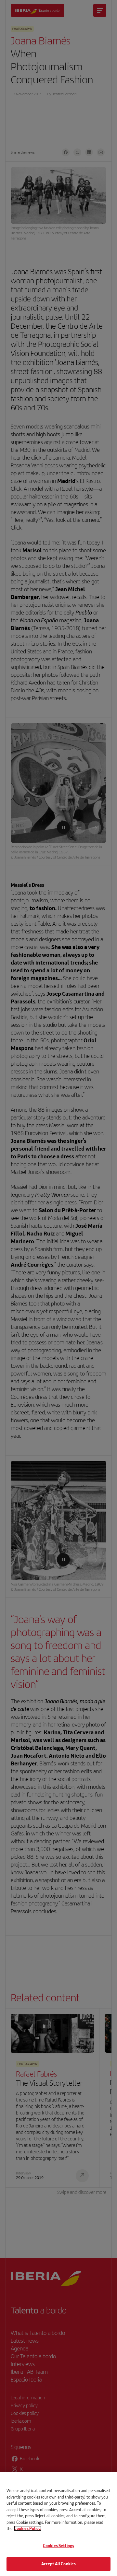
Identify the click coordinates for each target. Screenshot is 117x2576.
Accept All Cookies (58, 2564)
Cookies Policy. (28, 2528)
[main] (58, 2524)
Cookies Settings (58, 2546)
